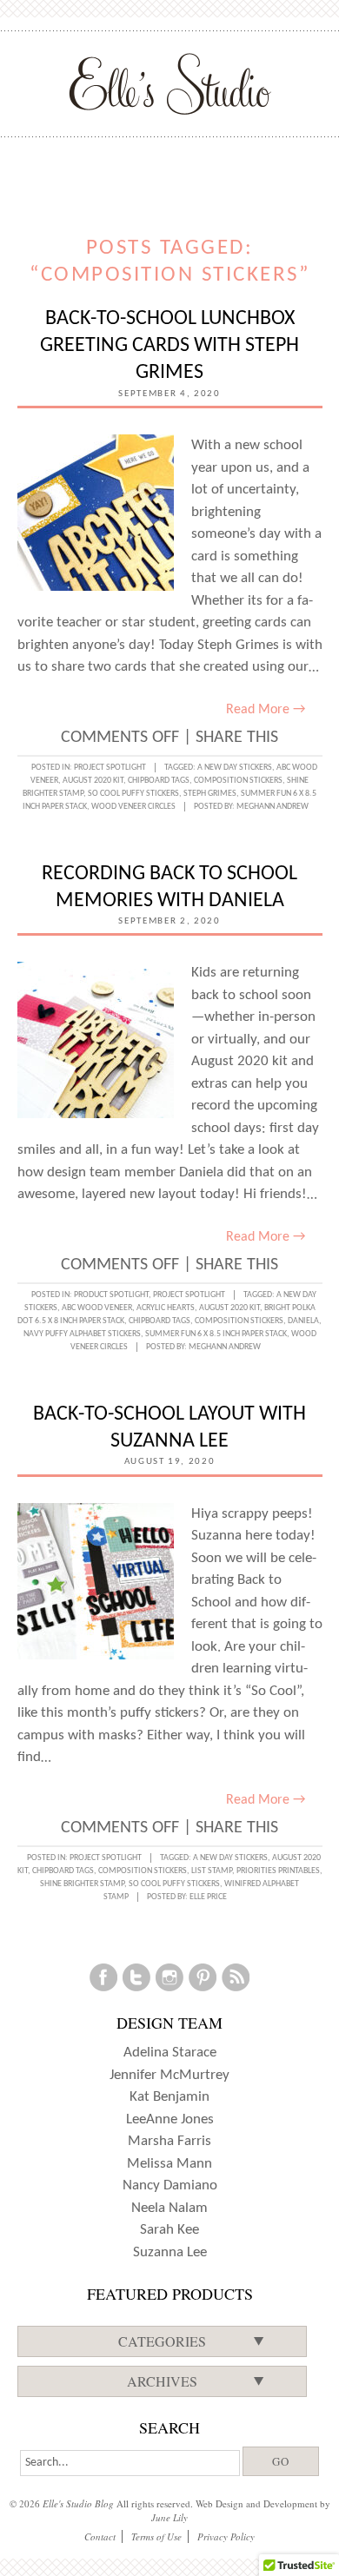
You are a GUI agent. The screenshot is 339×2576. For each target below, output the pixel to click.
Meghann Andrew (273, 807)
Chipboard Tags (159, 781)
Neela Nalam (169, 2208)
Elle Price (208, 1897)
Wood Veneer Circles (133, 807)
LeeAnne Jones (170, 2119)
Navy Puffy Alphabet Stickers (82, 1334)
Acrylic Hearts (166, 1308)
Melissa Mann (169, 2164)
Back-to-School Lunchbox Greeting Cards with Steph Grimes (169, 346)
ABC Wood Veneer (97, 1308)
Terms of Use (156, 2536)
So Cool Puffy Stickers (133, 794)
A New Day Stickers (235, 768)
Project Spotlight (110, 768)
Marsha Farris (169, 2141)
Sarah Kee (169, 2230)
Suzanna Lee (170, 2252)
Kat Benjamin (169, 2097)
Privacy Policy (226, 2536)
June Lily (169, 2517)
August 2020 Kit (93, 781)
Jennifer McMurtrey (169, 2075)
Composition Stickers (238, 781)
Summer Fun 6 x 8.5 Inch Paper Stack (216, 1334)
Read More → (266, 710)
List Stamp (212, 1871)
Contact (100, 2536)
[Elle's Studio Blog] (170, 83)
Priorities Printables (278, 1871)
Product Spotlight (111, 1295)
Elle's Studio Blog (78, 2503)
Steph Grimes (210, 794)
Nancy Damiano (170, 2185)
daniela (303, 1321)
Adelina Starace (170, 2053)
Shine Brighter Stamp (82, 1884)
